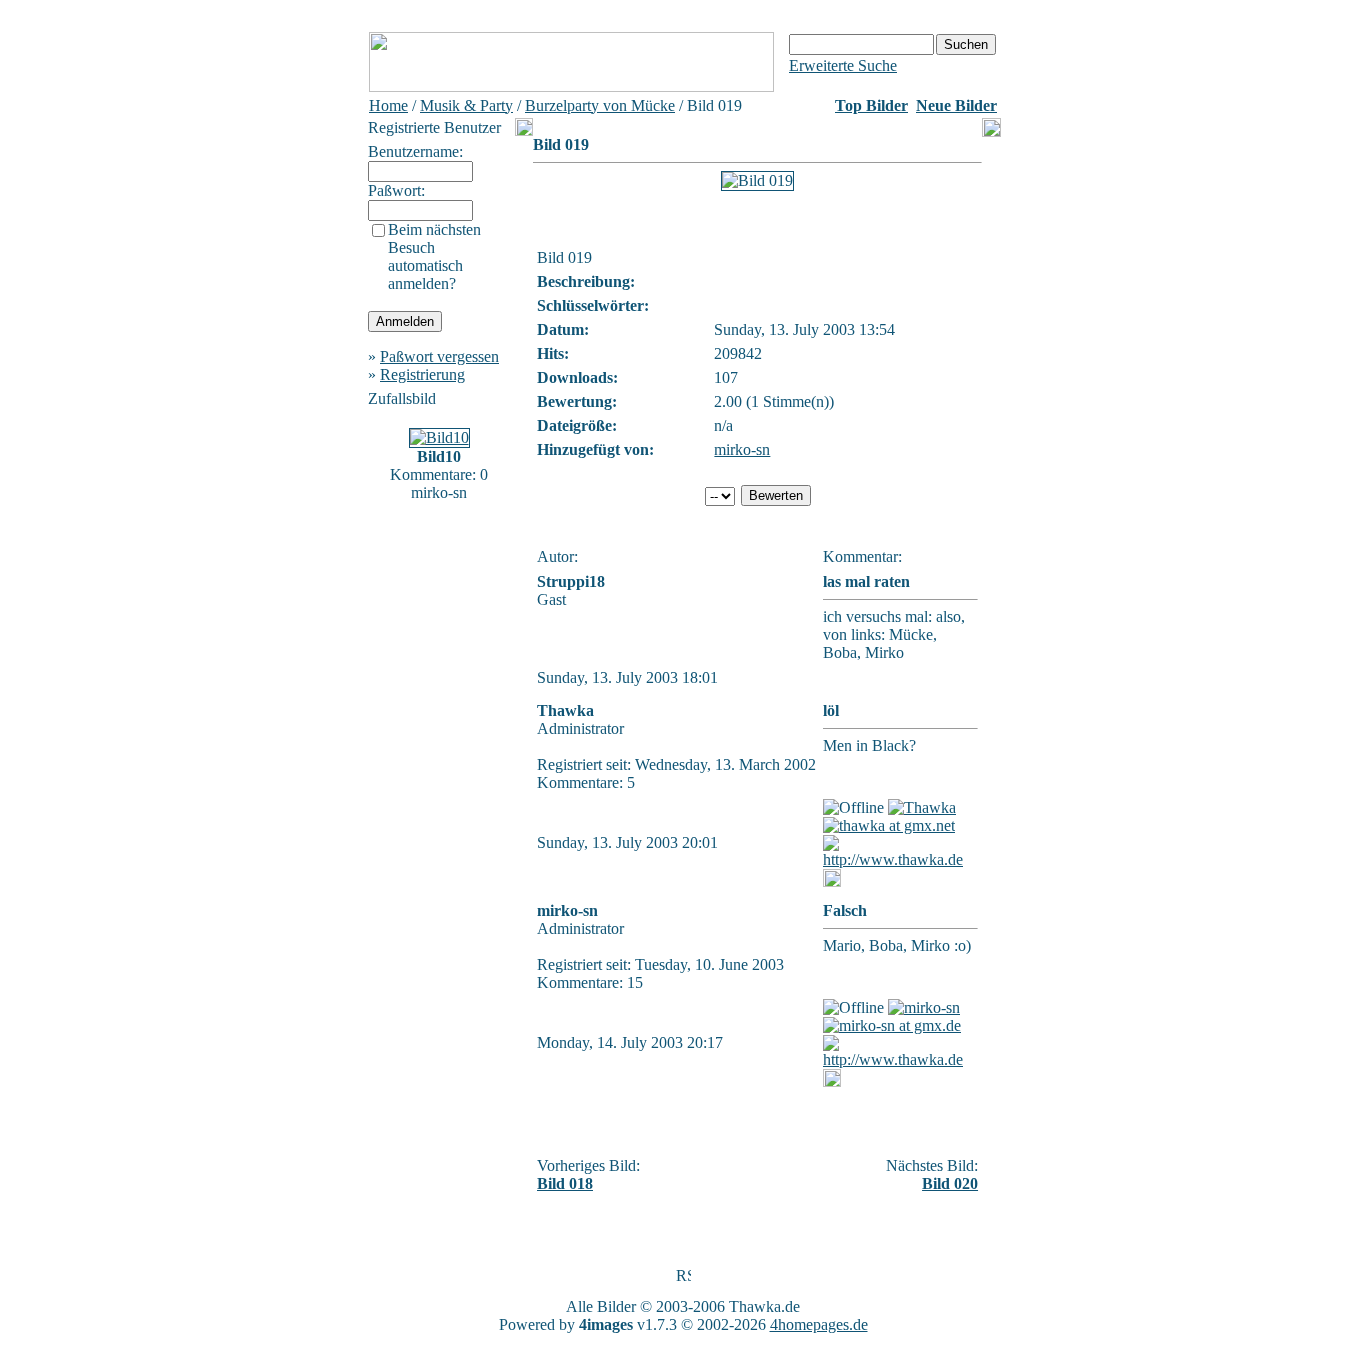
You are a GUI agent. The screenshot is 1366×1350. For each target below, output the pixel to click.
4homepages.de (819, 1324)
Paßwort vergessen (439, 356)
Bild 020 (950, 1183)
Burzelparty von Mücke (600, 105)
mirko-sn (742, 449)
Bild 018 (565, 1183)
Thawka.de (764, 1306)
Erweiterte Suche (843, 65)
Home (388, 105)
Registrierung (422, 374)
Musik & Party (466, 105)
